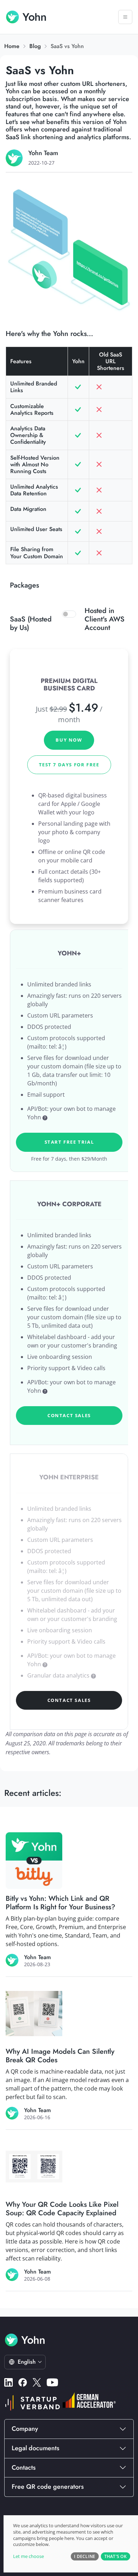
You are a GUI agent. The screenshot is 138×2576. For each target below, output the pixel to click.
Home (12, 46)
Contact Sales (69, 1415)
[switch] (69, 614)
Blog (35, 46)
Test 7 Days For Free (69, 765)
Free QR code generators (48, 2487)
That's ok (116, 2556)
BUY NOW (69, 740)
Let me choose (28, 2556)
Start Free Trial (69, 1142)
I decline (85, 2556)
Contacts (24, 2468)
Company (25, 2429)
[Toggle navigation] (125, 17)
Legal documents (36, 2448)
